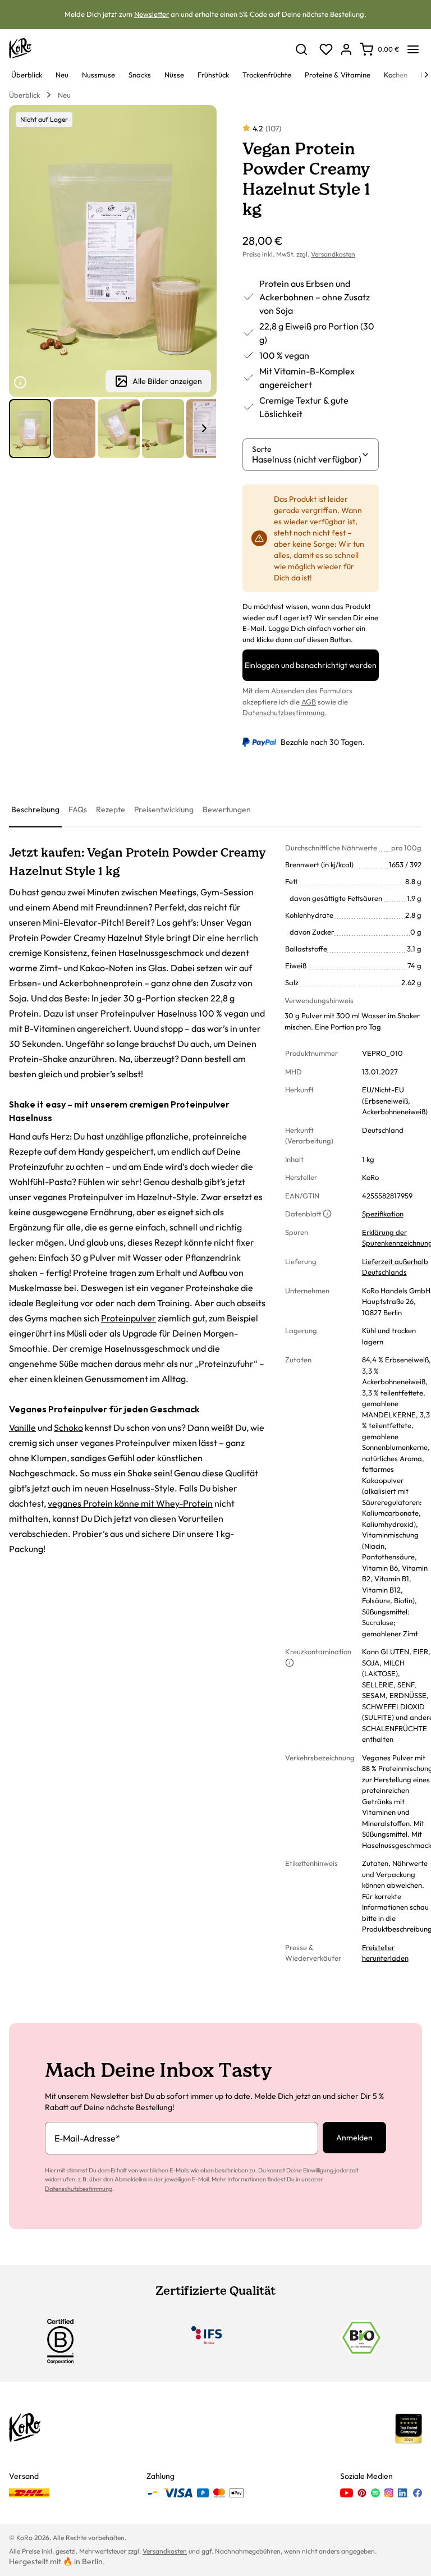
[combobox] (306, 459)
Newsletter (152, 14)
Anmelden (354, 2138)
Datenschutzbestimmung (284, 712)
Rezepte (111, 809)
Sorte (262, 449)
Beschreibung (35, 809)
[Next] (427, 75)
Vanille (22, 1427)
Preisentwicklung (164, 809)
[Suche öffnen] (301, 49)
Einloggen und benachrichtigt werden (311, 665)
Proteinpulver (129, 1318)
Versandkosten (333, 254)
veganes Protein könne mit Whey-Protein (130, 1503)
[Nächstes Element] (204, 428)
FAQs (78, 809)
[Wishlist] (326, 49)
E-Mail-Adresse (87, 2138)
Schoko (68, 1427)
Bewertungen (227, 809)
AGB (309, 702)
